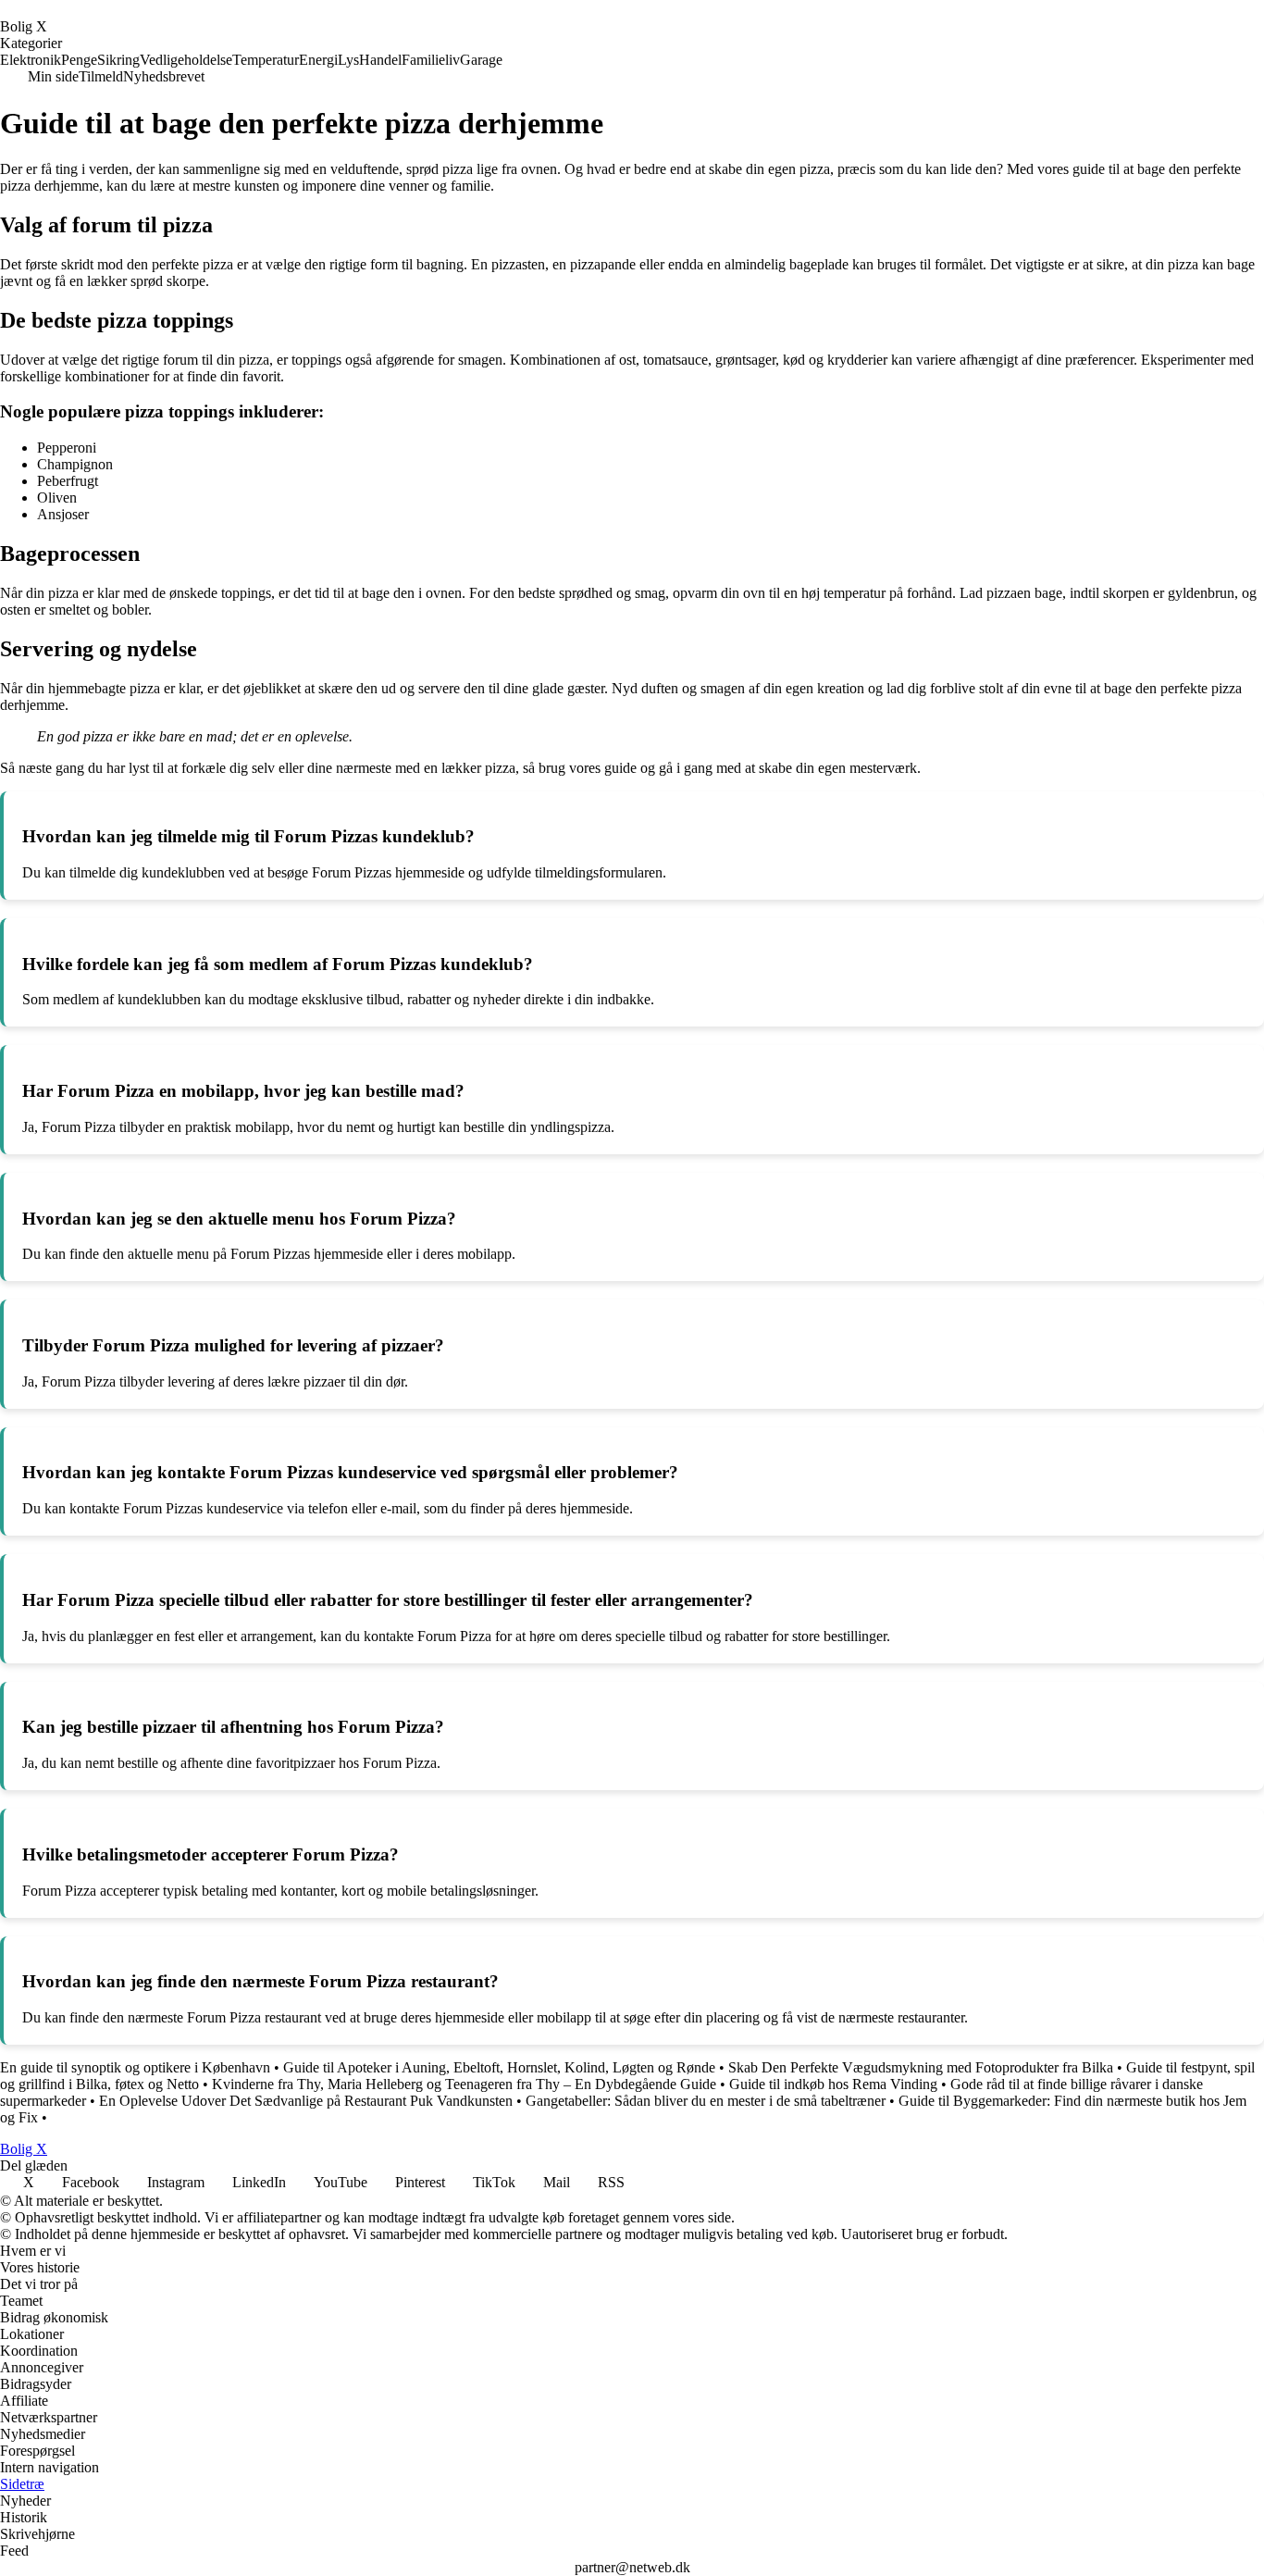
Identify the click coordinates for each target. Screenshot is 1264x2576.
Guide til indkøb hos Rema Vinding (833, 2084)
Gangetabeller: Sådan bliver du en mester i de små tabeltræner (706, 2101)
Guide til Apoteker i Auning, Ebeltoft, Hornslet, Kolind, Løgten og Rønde (499, 2067)
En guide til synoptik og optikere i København (135, 2067)
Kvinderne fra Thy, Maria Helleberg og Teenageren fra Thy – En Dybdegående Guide (464, 2084)
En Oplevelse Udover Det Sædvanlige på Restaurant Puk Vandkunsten (306, 2101)
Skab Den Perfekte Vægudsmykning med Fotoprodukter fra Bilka (921, 2067)
